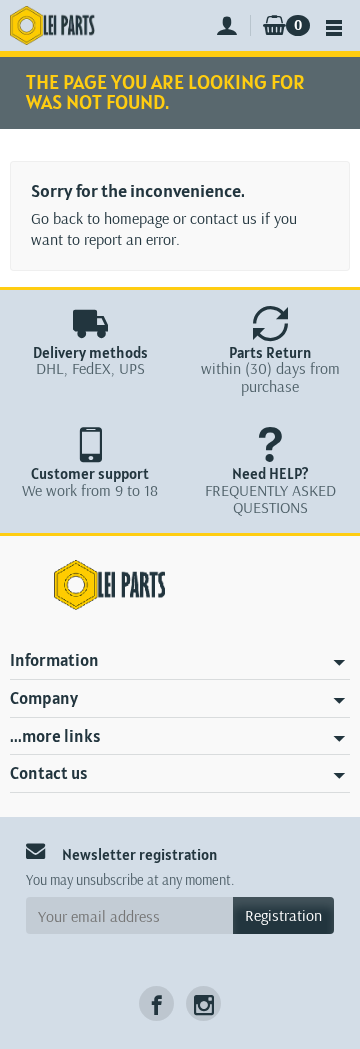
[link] (156, 1003)
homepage (136, 218)
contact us (223, 218)
